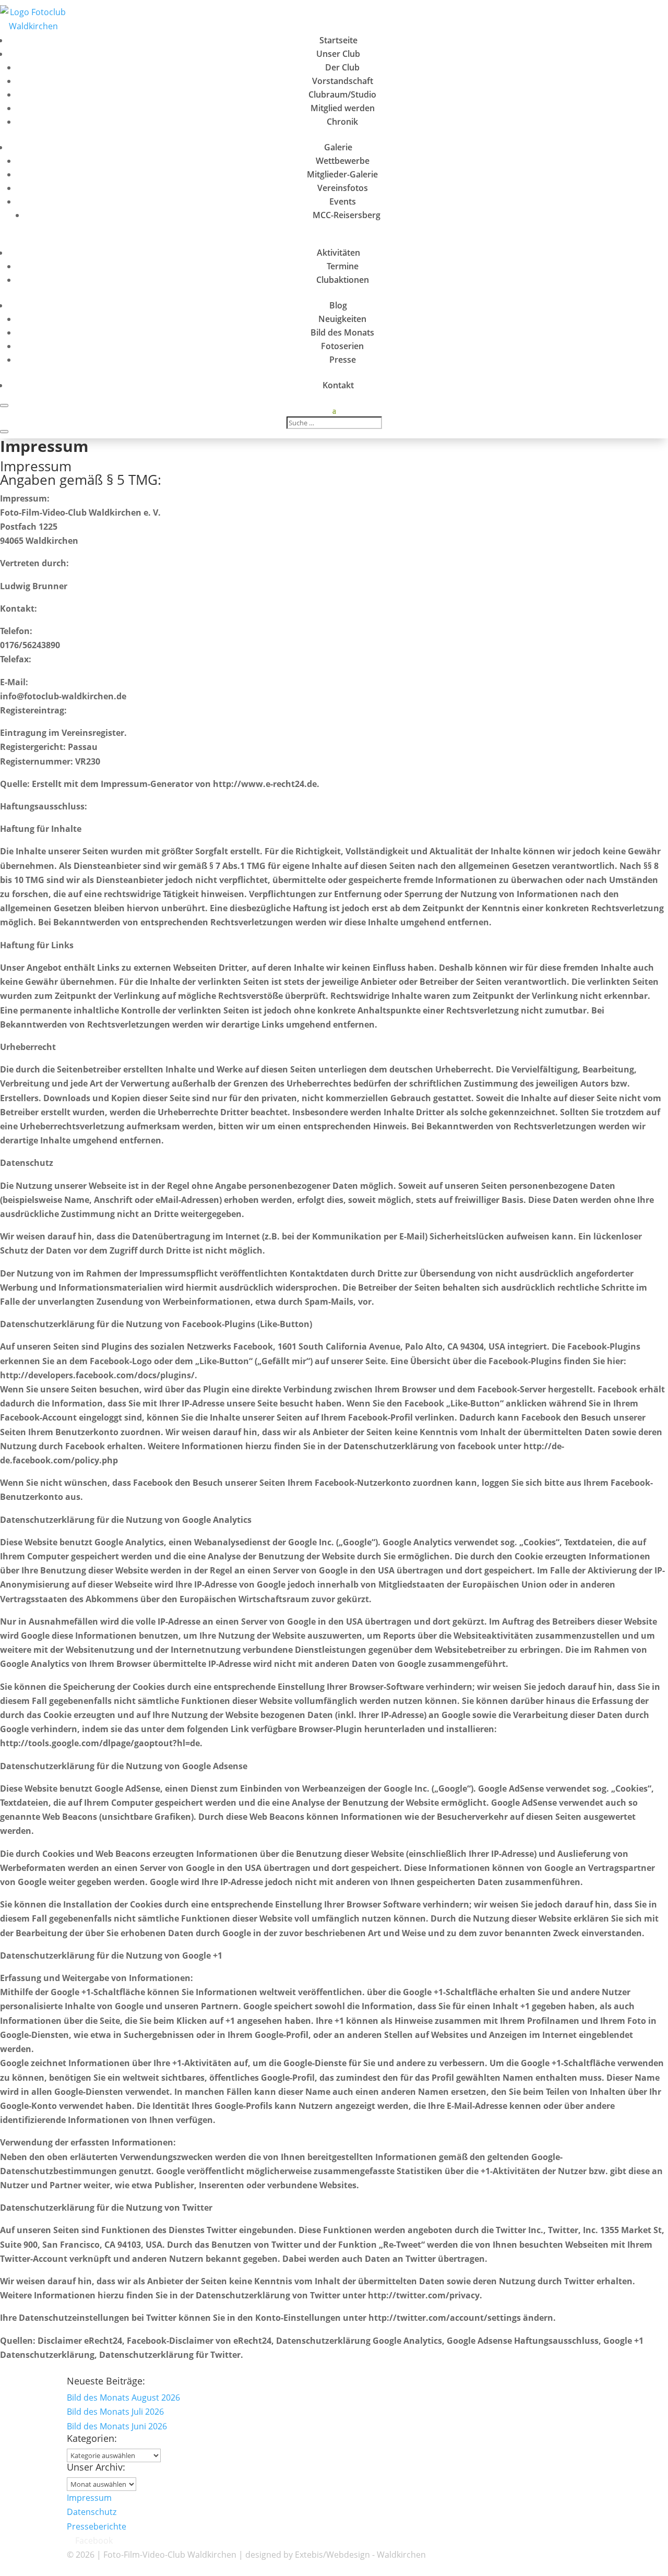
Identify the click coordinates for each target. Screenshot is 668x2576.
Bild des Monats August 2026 (123, 2398)
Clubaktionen (343, 280)
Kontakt (338, 385)
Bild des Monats (342, 332)
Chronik (342, 122)
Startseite (338, 40)
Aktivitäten (338, 253)
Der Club (342, 67)
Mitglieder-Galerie (342, 174)
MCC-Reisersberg (347, 215)
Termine (343, 266)
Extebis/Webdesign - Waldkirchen (360, 2555)
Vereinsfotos (343, 188)
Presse (343, 360)
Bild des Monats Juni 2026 (117, 2426)
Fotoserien (342, 346)
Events (343, 201)
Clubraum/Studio (342, 94)
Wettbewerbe (343, 161)
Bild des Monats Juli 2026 (115, 2412)
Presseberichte (97, 2526)
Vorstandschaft (343, 81)
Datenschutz (92, 2512)
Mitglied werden (343, 108)
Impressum (89, 2498)
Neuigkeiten (342, 319)
